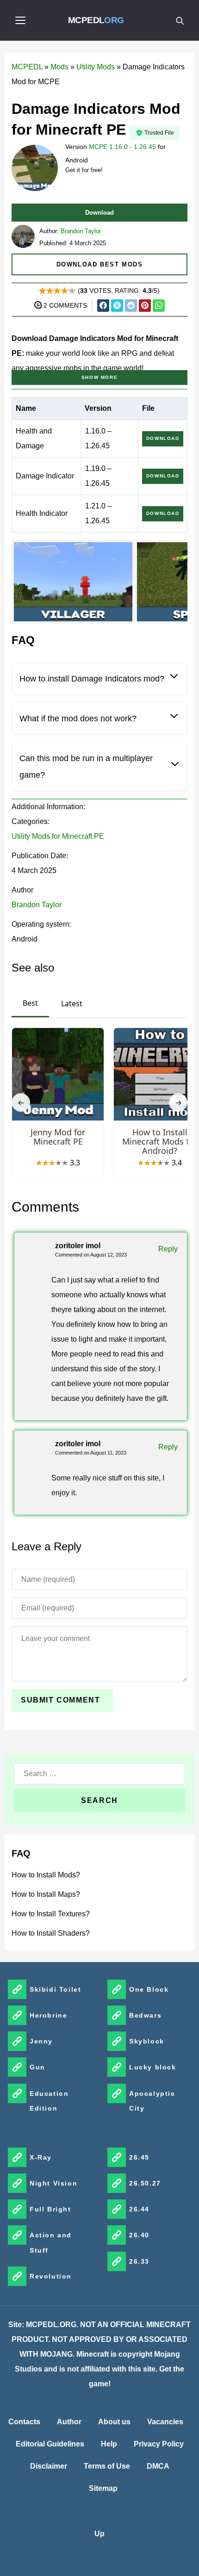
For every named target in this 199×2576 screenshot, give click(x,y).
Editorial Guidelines (50, 2444)
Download (99, 213)
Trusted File (159, 133)
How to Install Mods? (46, 1875)
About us (114, 2422)
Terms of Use (107, 2466)
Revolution (51, 2276)
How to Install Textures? (51, 1914)
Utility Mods (96, 67)
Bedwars (145, 2015)
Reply (168, 1249)
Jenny (41, 2041)
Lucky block (153, 2067)
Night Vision (53, 2183)
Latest (72, 1003)
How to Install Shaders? (51, 1933)
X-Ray (41, 2157)
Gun (37, 2067)
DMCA (158, 2466)
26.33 (139, 2261)
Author (69, 2422)
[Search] (180, 20)
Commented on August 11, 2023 (91, 1453)
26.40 (139, 2235)
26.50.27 (145, 2183)
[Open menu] (20, 20)
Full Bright (50, 2209)
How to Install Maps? (46, 1894)
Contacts (24, 2422)
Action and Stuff (51, 2242)
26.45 (139, 2157)
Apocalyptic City (152, 2101)
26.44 (139, 2209)
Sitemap (103, 2488)
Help (109, 2444)
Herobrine (48, 2015)
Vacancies (165, 2422)
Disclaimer (49, 2466)
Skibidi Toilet (55, 1989)
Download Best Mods (100, 264)
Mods (59, 67)
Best (30, 1003)
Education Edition (49, 2101)
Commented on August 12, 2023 (91, 1255)
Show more (99, 377)
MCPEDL (96, 20)
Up (99, 2534)
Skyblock (147, 2041)
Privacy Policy (159, 2444)
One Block (149, 1989)
